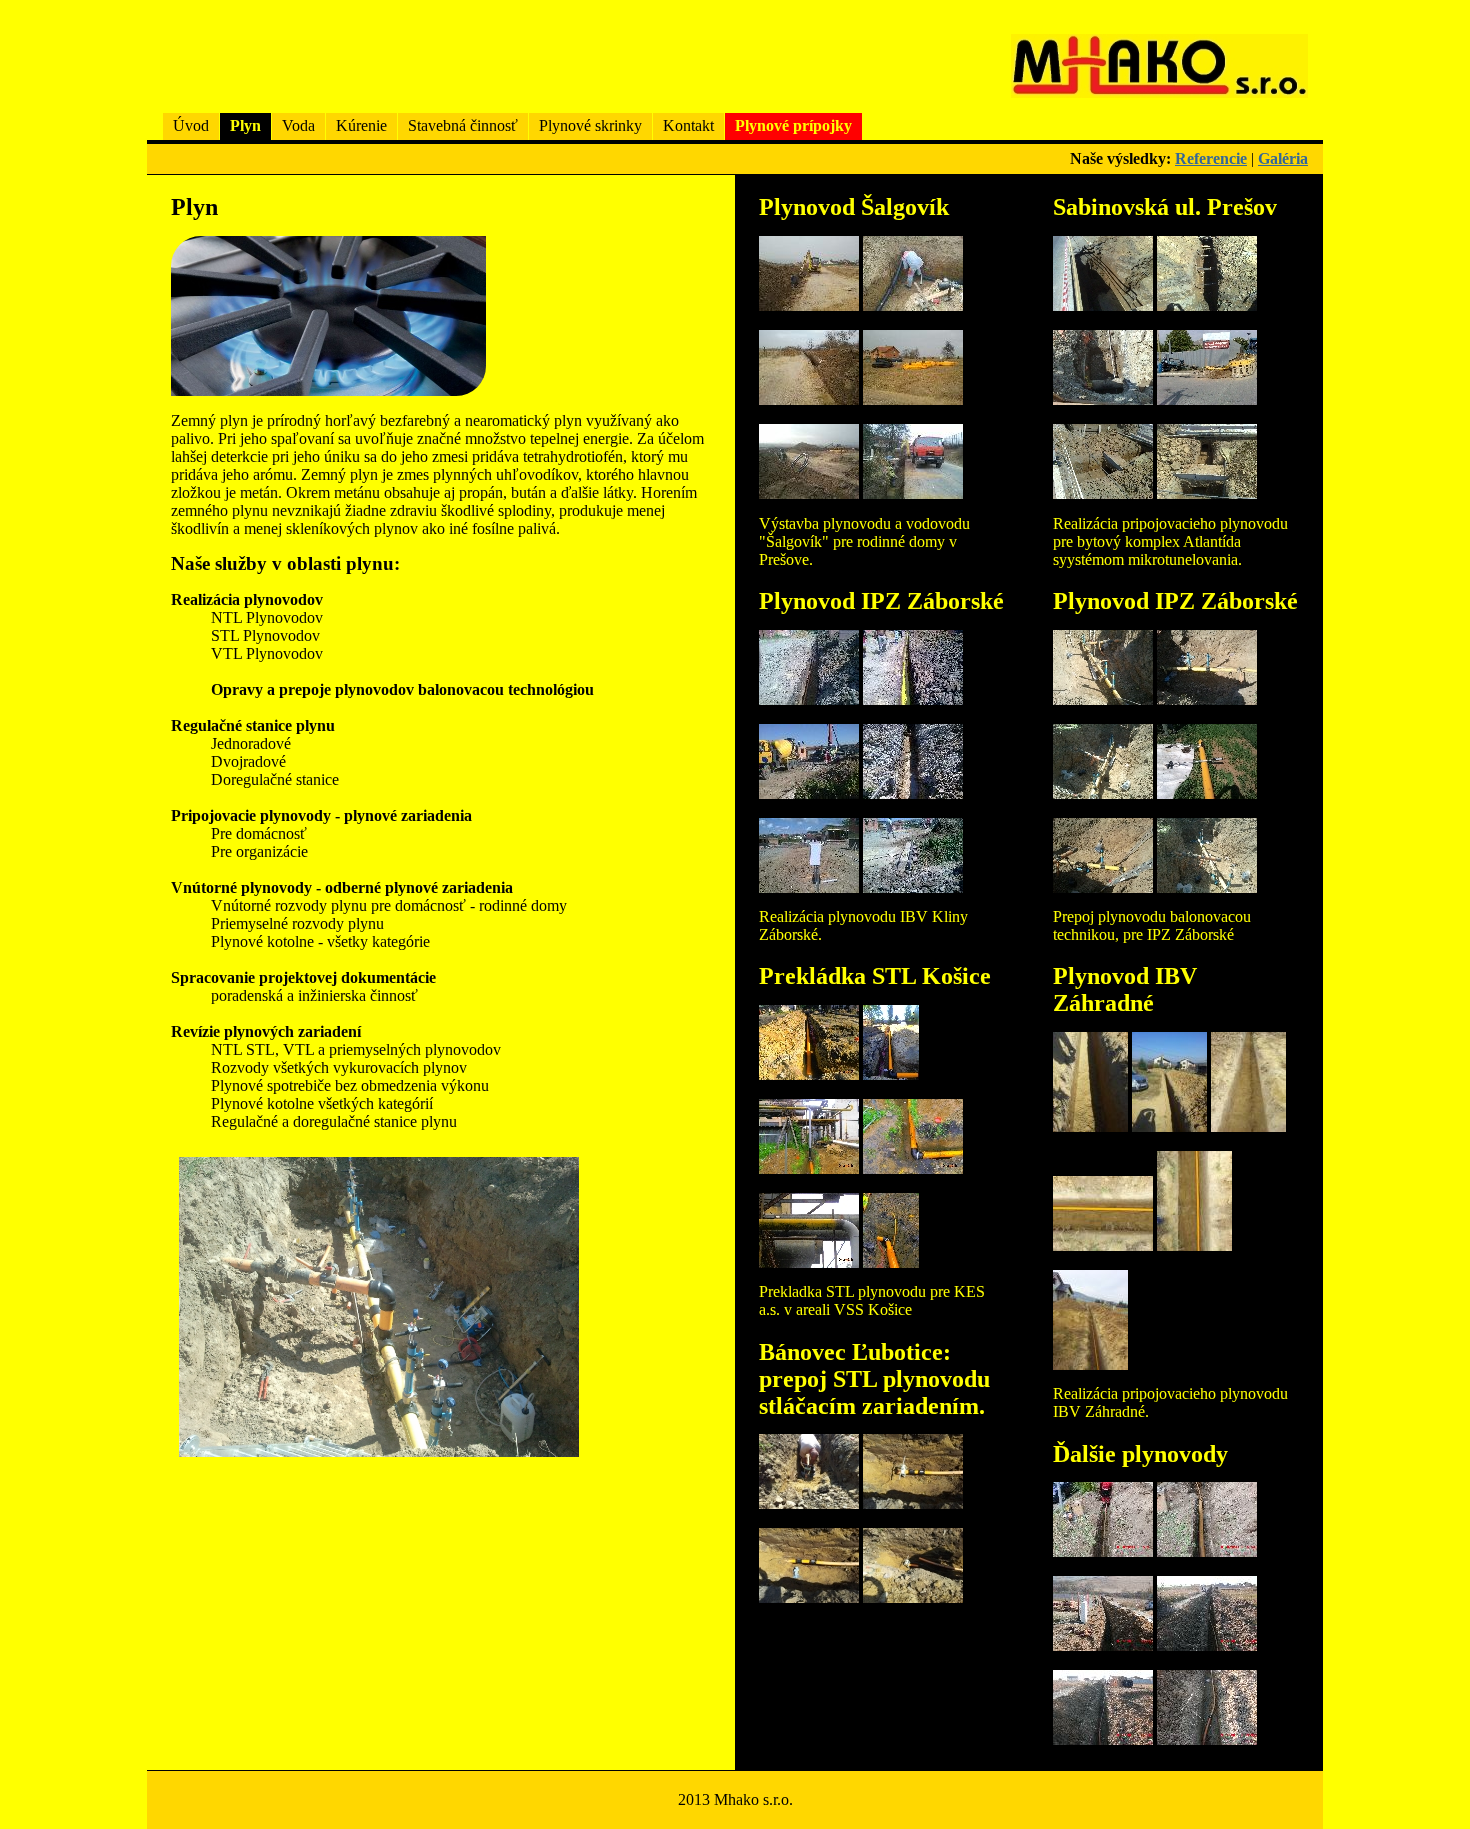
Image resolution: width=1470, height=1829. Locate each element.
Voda (298, 125)
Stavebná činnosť (463, 125)
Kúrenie (361, 125)
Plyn (245, 125)
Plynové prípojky (793, 125)
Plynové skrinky (590, 125)
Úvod (191, 125)
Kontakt (688, 125)
